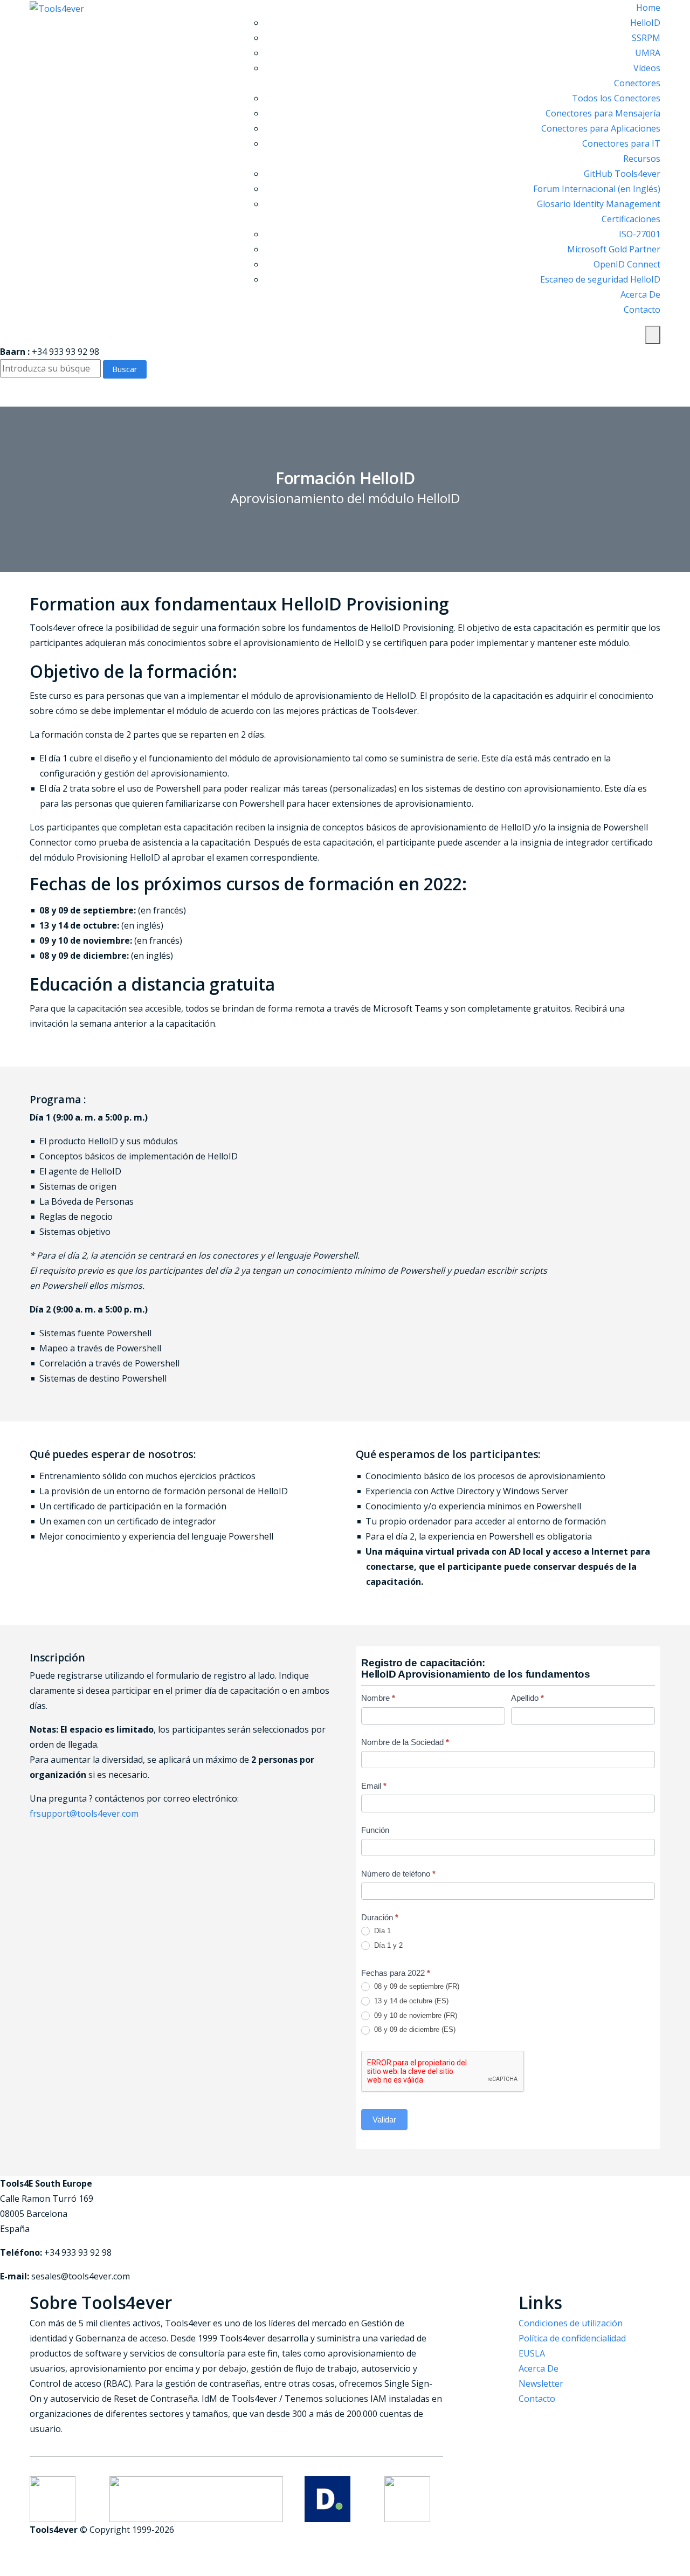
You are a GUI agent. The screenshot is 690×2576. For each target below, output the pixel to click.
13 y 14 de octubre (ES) (410, 2001)
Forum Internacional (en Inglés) (597, 189)
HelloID (645, 23)
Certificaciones (631, 219)
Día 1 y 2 (387, 1945)
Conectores (637, 83)
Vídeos (647, 68)
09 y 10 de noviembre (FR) (415, 2015)
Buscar (125, 369)
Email (374, 1786)
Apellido (527, 1698)
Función (375, 1830)
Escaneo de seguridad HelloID (600, 279)
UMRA (648, 53)
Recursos (642, 159)
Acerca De (640, 294)
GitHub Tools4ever (622, 174)
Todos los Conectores (616, 98)
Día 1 (381, 1931)
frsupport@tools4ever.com (84, 1813)
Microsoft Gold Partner (614, 249)
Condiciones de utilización (571, 2323)
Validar (384, 2120)
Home (648, 8)
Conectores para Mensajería (603, 113)
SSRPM (646, 38)
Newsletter (541, 2383)
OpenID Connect (627, 264)
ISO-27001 (640, 234)
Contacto (642, 310)
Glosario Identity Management (599, 204)
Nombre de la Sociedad (405, 1742)
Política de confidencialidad (572, 2338)
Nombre (378, 1698)
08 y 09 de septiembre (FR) (416, 1986)
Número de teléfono (398, 1874)
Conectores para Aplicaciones (601, 128)
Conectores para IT (621, 143)
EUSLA (532, 2353)
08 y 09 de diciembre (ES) (414, 2029)
